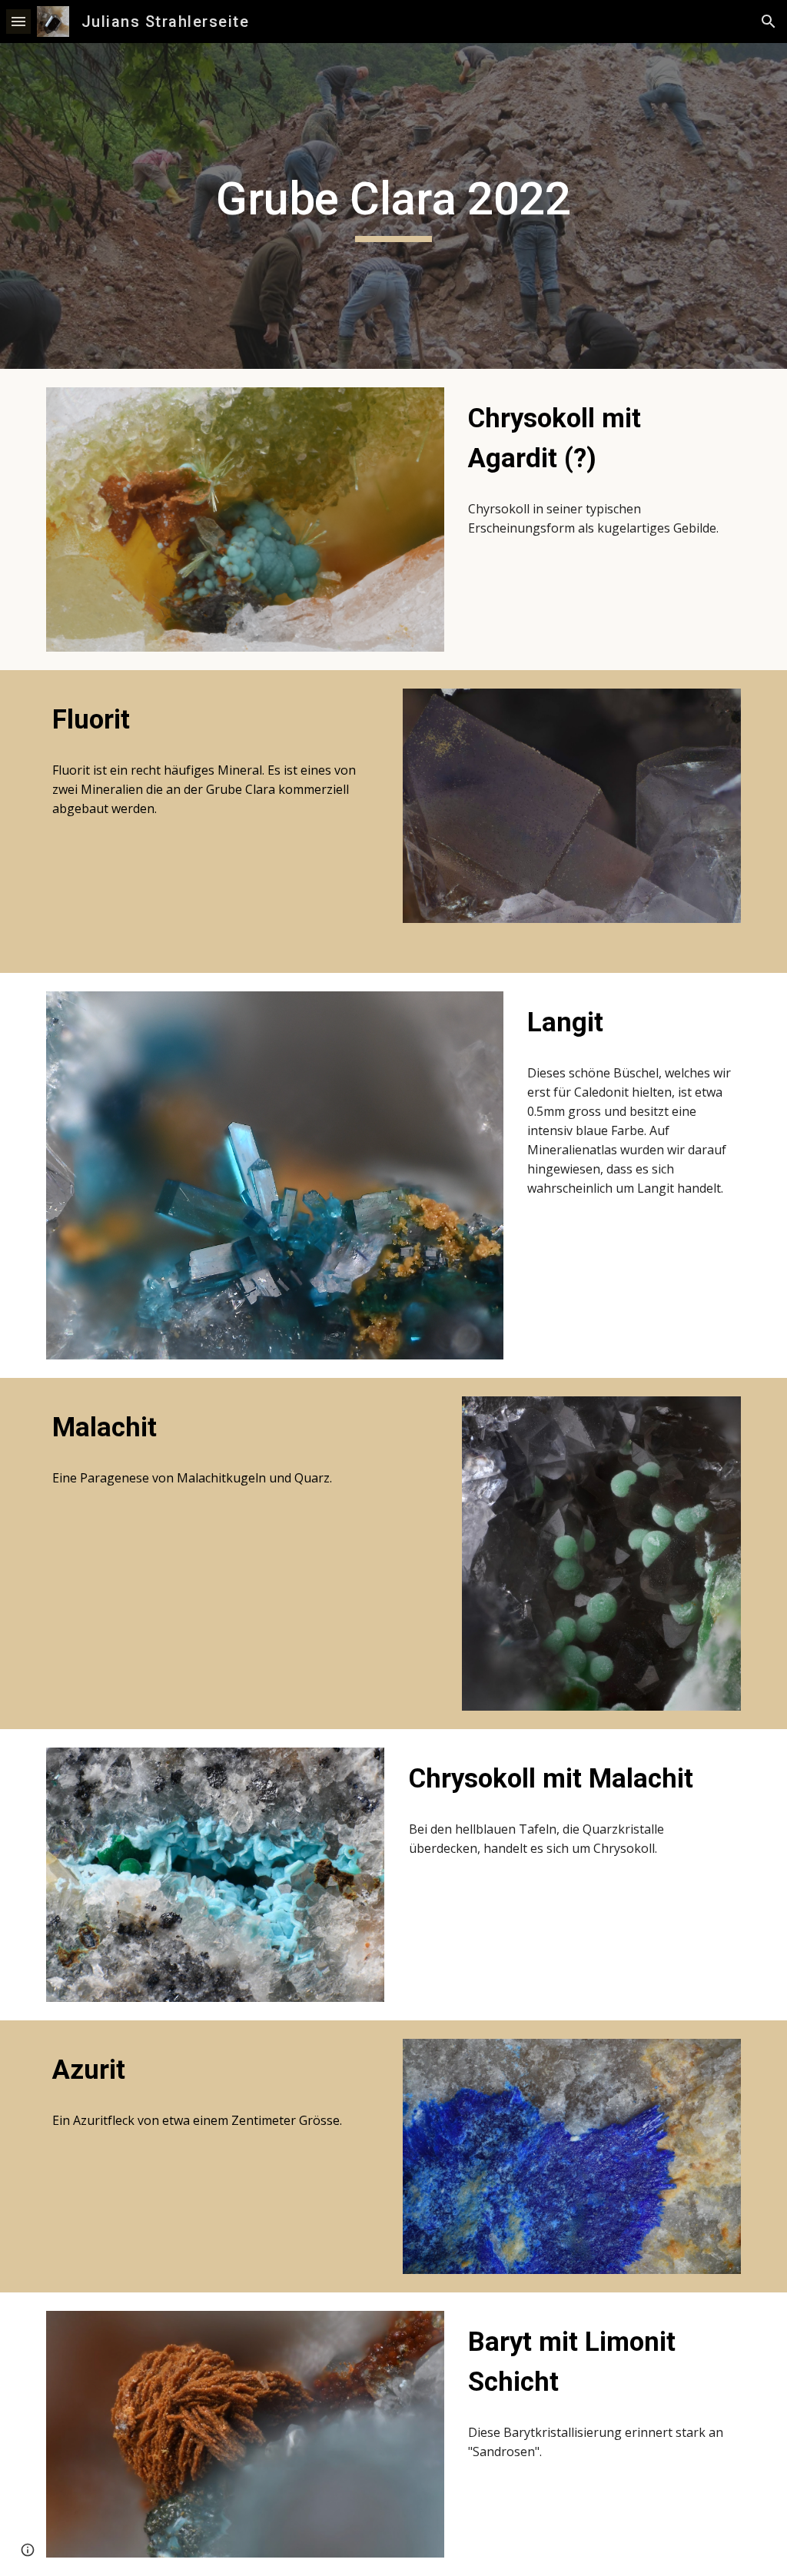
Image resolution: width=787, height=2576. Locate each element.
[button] (18, 21)
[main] (393, 206)
